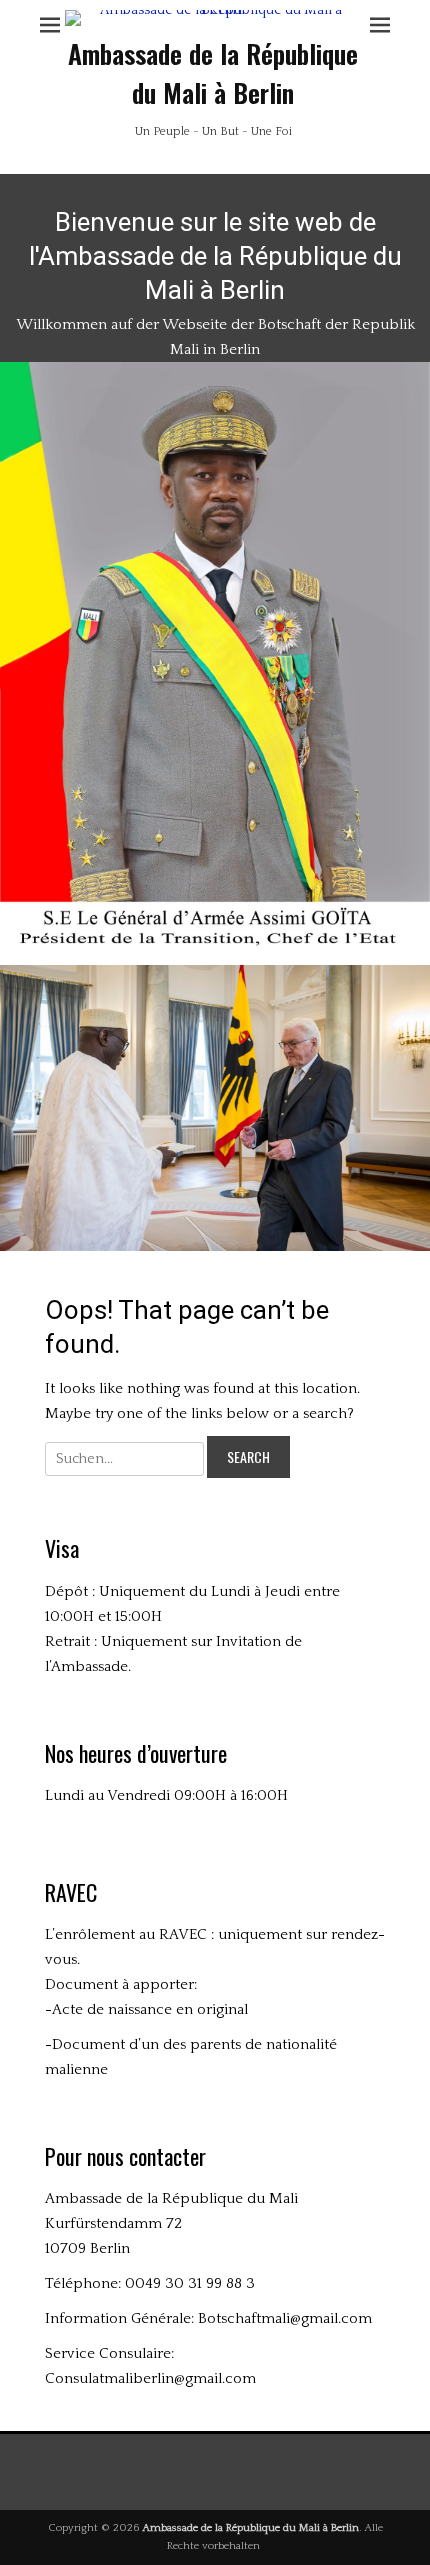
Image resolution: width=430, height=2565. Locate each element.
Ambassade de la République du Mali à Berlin (213, 73)
